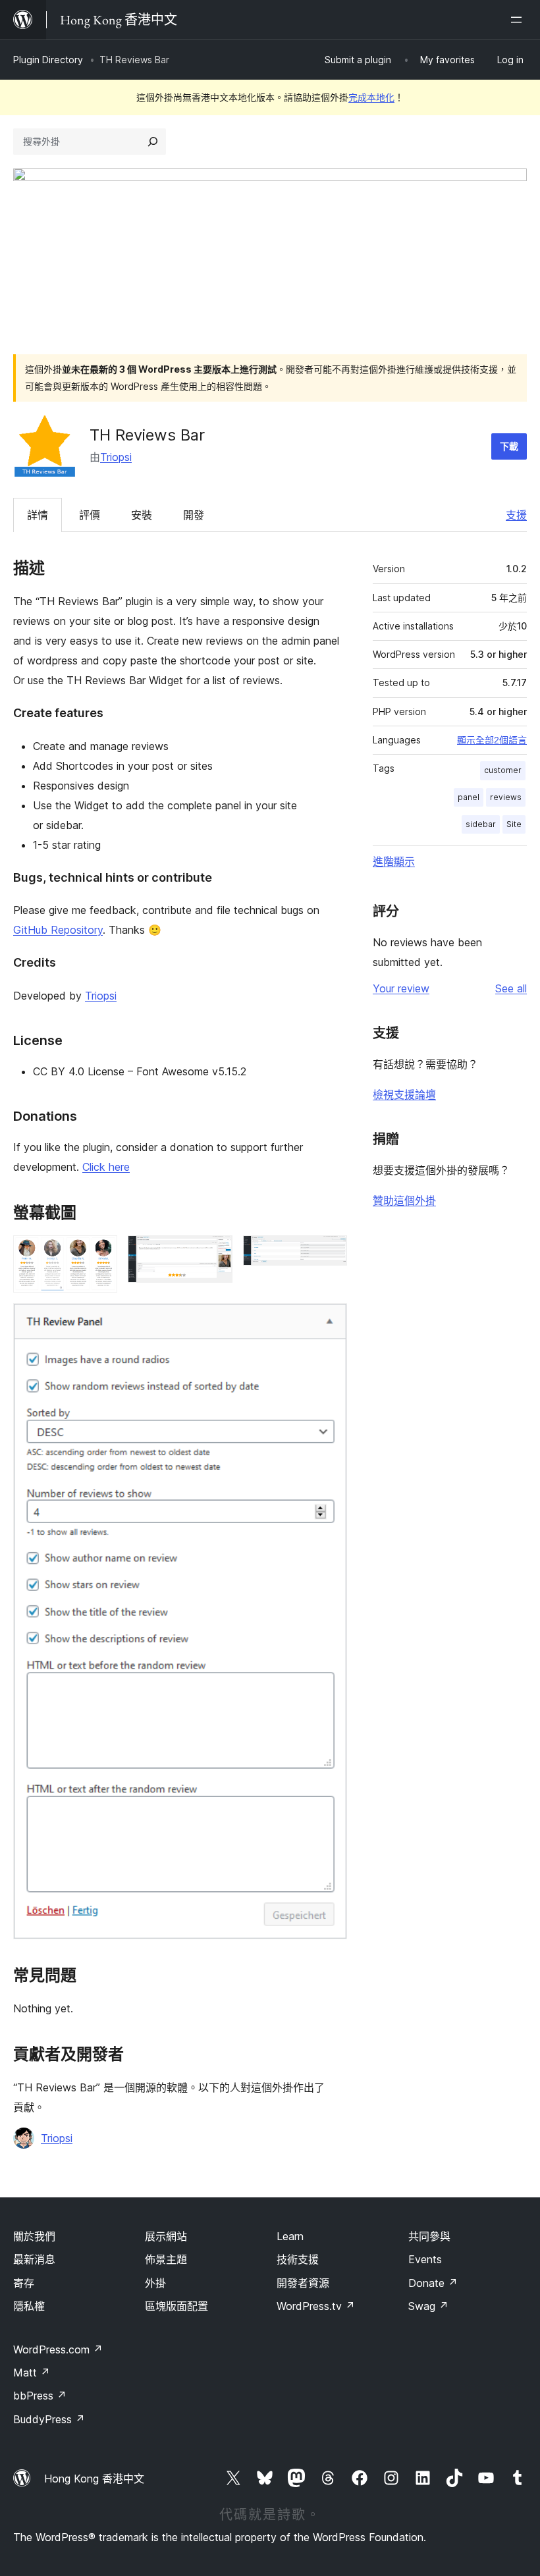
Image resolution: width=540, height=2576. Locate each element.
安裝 (142, 515)
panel (469, 797)
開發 (194, 515)
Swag (428, 2306)
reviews (506, 797)
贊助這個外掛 (404, 1200)
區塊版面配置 (176, 2306)
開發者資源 (303, 2283)
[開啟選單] (519, 20)
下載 (509, 446)
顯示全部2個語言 (492, 740)
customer (503, 770)
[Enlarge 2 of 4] (215, 1253)
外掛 (155, 2283)
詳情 (38, 515)
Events (425, 2259)
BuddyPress (49, 2419)
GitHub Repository (58, 930)
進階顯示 (394, 861)
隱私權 (29, 2306)
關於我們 (34, 2236)
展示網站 (166, 2236)
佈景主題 (166, 2259)
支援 (516, 515)
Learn (290, 2236)
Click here (106, 1167)
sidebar (481, 824)
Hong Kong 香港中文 (94, 2479)
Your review (401, 988)
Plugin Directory (48, 60)
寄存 (24, 2283)
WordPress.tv (316, 2306)
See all (511, 988)
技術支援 (298, 2259)
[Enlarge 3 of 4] (329, 1253)
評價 (90, 515)
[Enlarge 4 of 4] (329, 1321)
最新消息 (34, 2259)
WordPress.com (58, 2349)
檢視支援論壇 (404, 1094)
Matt (32, 2373)
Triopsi (116, 457)
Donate (433, 2283)
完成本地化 (371, 97)
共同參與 (429, 2236)
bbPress (40, 2396)
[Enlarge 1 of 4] (99, 1253)
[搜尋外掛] (153, 142)
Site (514, 824)
